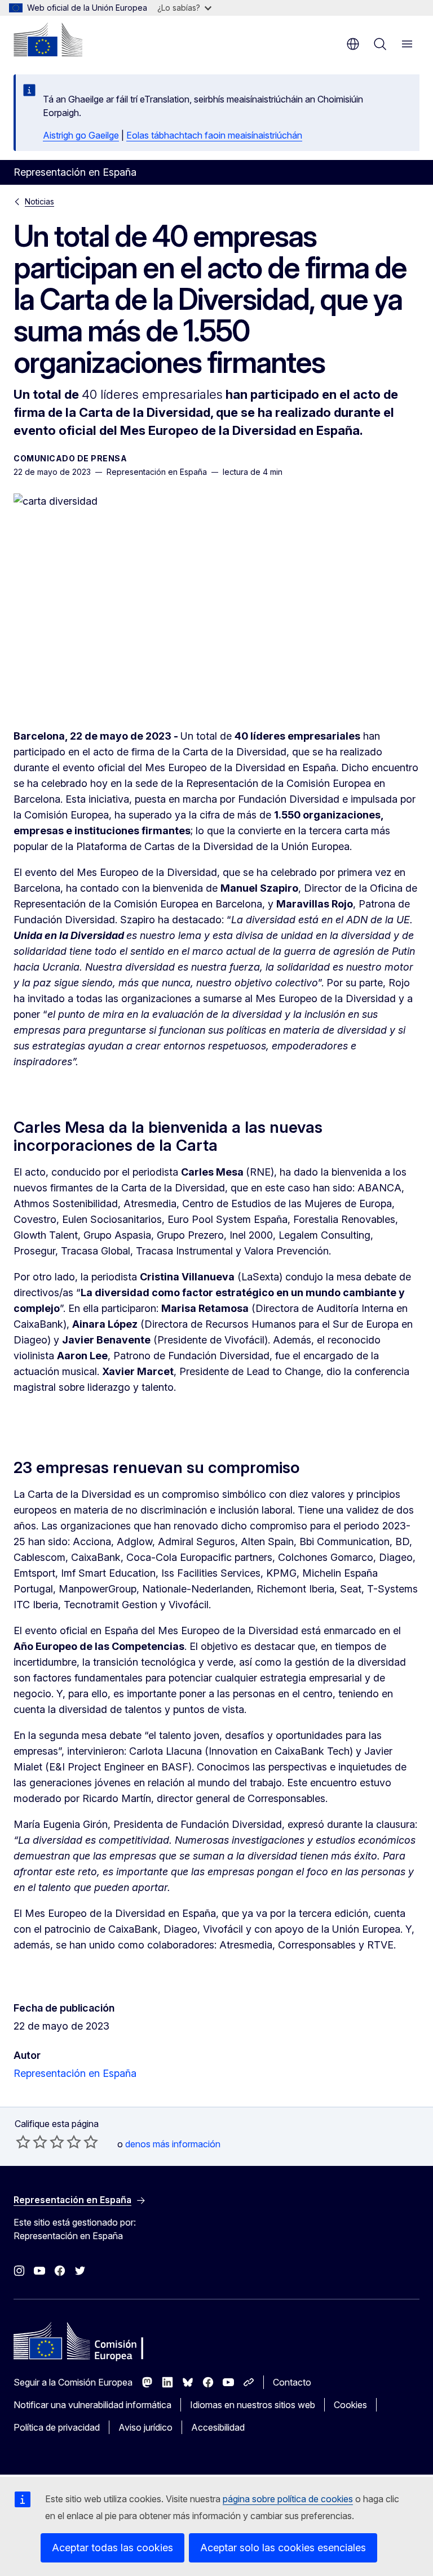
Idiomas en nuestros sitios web (253, 2405)
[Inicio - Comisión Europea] (48, 39)
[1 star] (23, 2142)
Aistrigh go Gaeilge (81, 135)
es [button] (353, 44)
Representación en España (75, 2073)
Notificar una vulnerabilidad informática (92, 2405)
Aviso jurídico (145, 2427)
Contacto (292, 2382)
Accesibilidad (218, 2427)
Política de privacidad (57, 2427)
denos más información (173, 2144)
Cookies (350, 2405)
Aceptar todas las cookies (112, 2548)
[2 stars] (32, 2142)
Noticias (39, 201)
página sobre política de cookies (288, 2499)
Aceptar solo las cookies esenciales (283, 2548)
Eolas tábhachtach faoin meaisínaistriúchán (214, 135)
